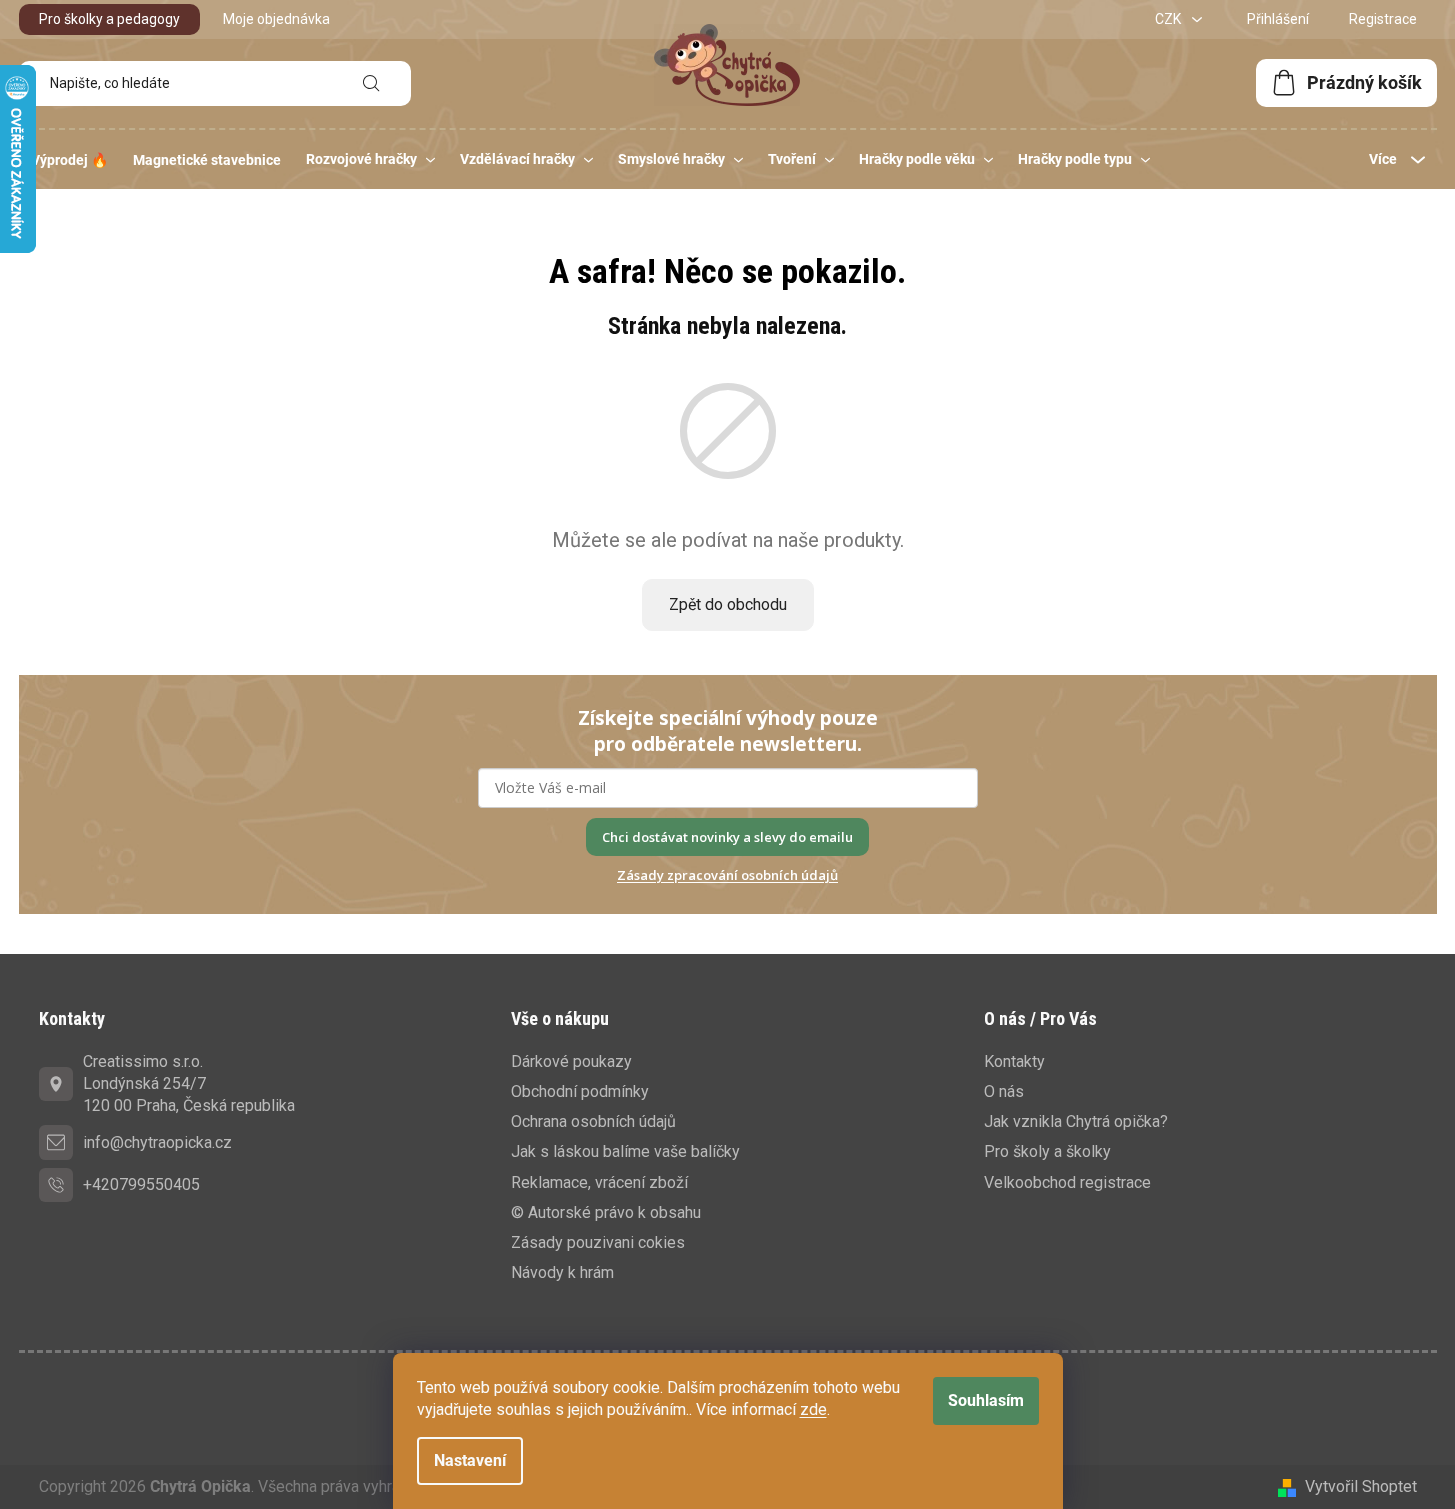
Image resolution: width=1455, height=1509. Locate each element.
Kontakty (1014, 1061)
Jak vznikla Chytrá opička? (1076, 1121)
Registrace (1383, 19)
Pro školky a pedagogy (109, 19)
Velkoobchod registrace (1067, 1182)
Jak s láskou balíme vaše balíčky (625, 1151)
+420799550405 (141, 1184)
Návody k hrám (562, 1272)
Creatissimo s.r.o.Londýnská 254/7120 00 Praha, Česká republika (189, 1083)
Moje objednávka (276, 19)
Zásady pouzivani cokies (598, 1242)
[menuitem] (69, 160)
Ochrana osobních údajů (593, 1121)
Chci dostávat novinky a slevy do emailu (727, 837)
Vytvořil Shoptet (1361, 1486)
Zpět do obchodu (728, 604)
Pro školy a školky (1047, 1151)
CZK (1169, 19)
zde (813, 1409)
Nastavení (470, 1460)
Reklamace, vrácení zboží (599, 1182)
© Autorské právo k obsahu (606, 1212)
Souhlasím (986, 1400)
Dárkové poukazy (571, 1061)
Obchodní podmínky (580, 1091)
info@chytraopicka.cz (157, 1142)
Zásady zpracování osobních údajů (727, 875)
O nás (1004, 1091)
